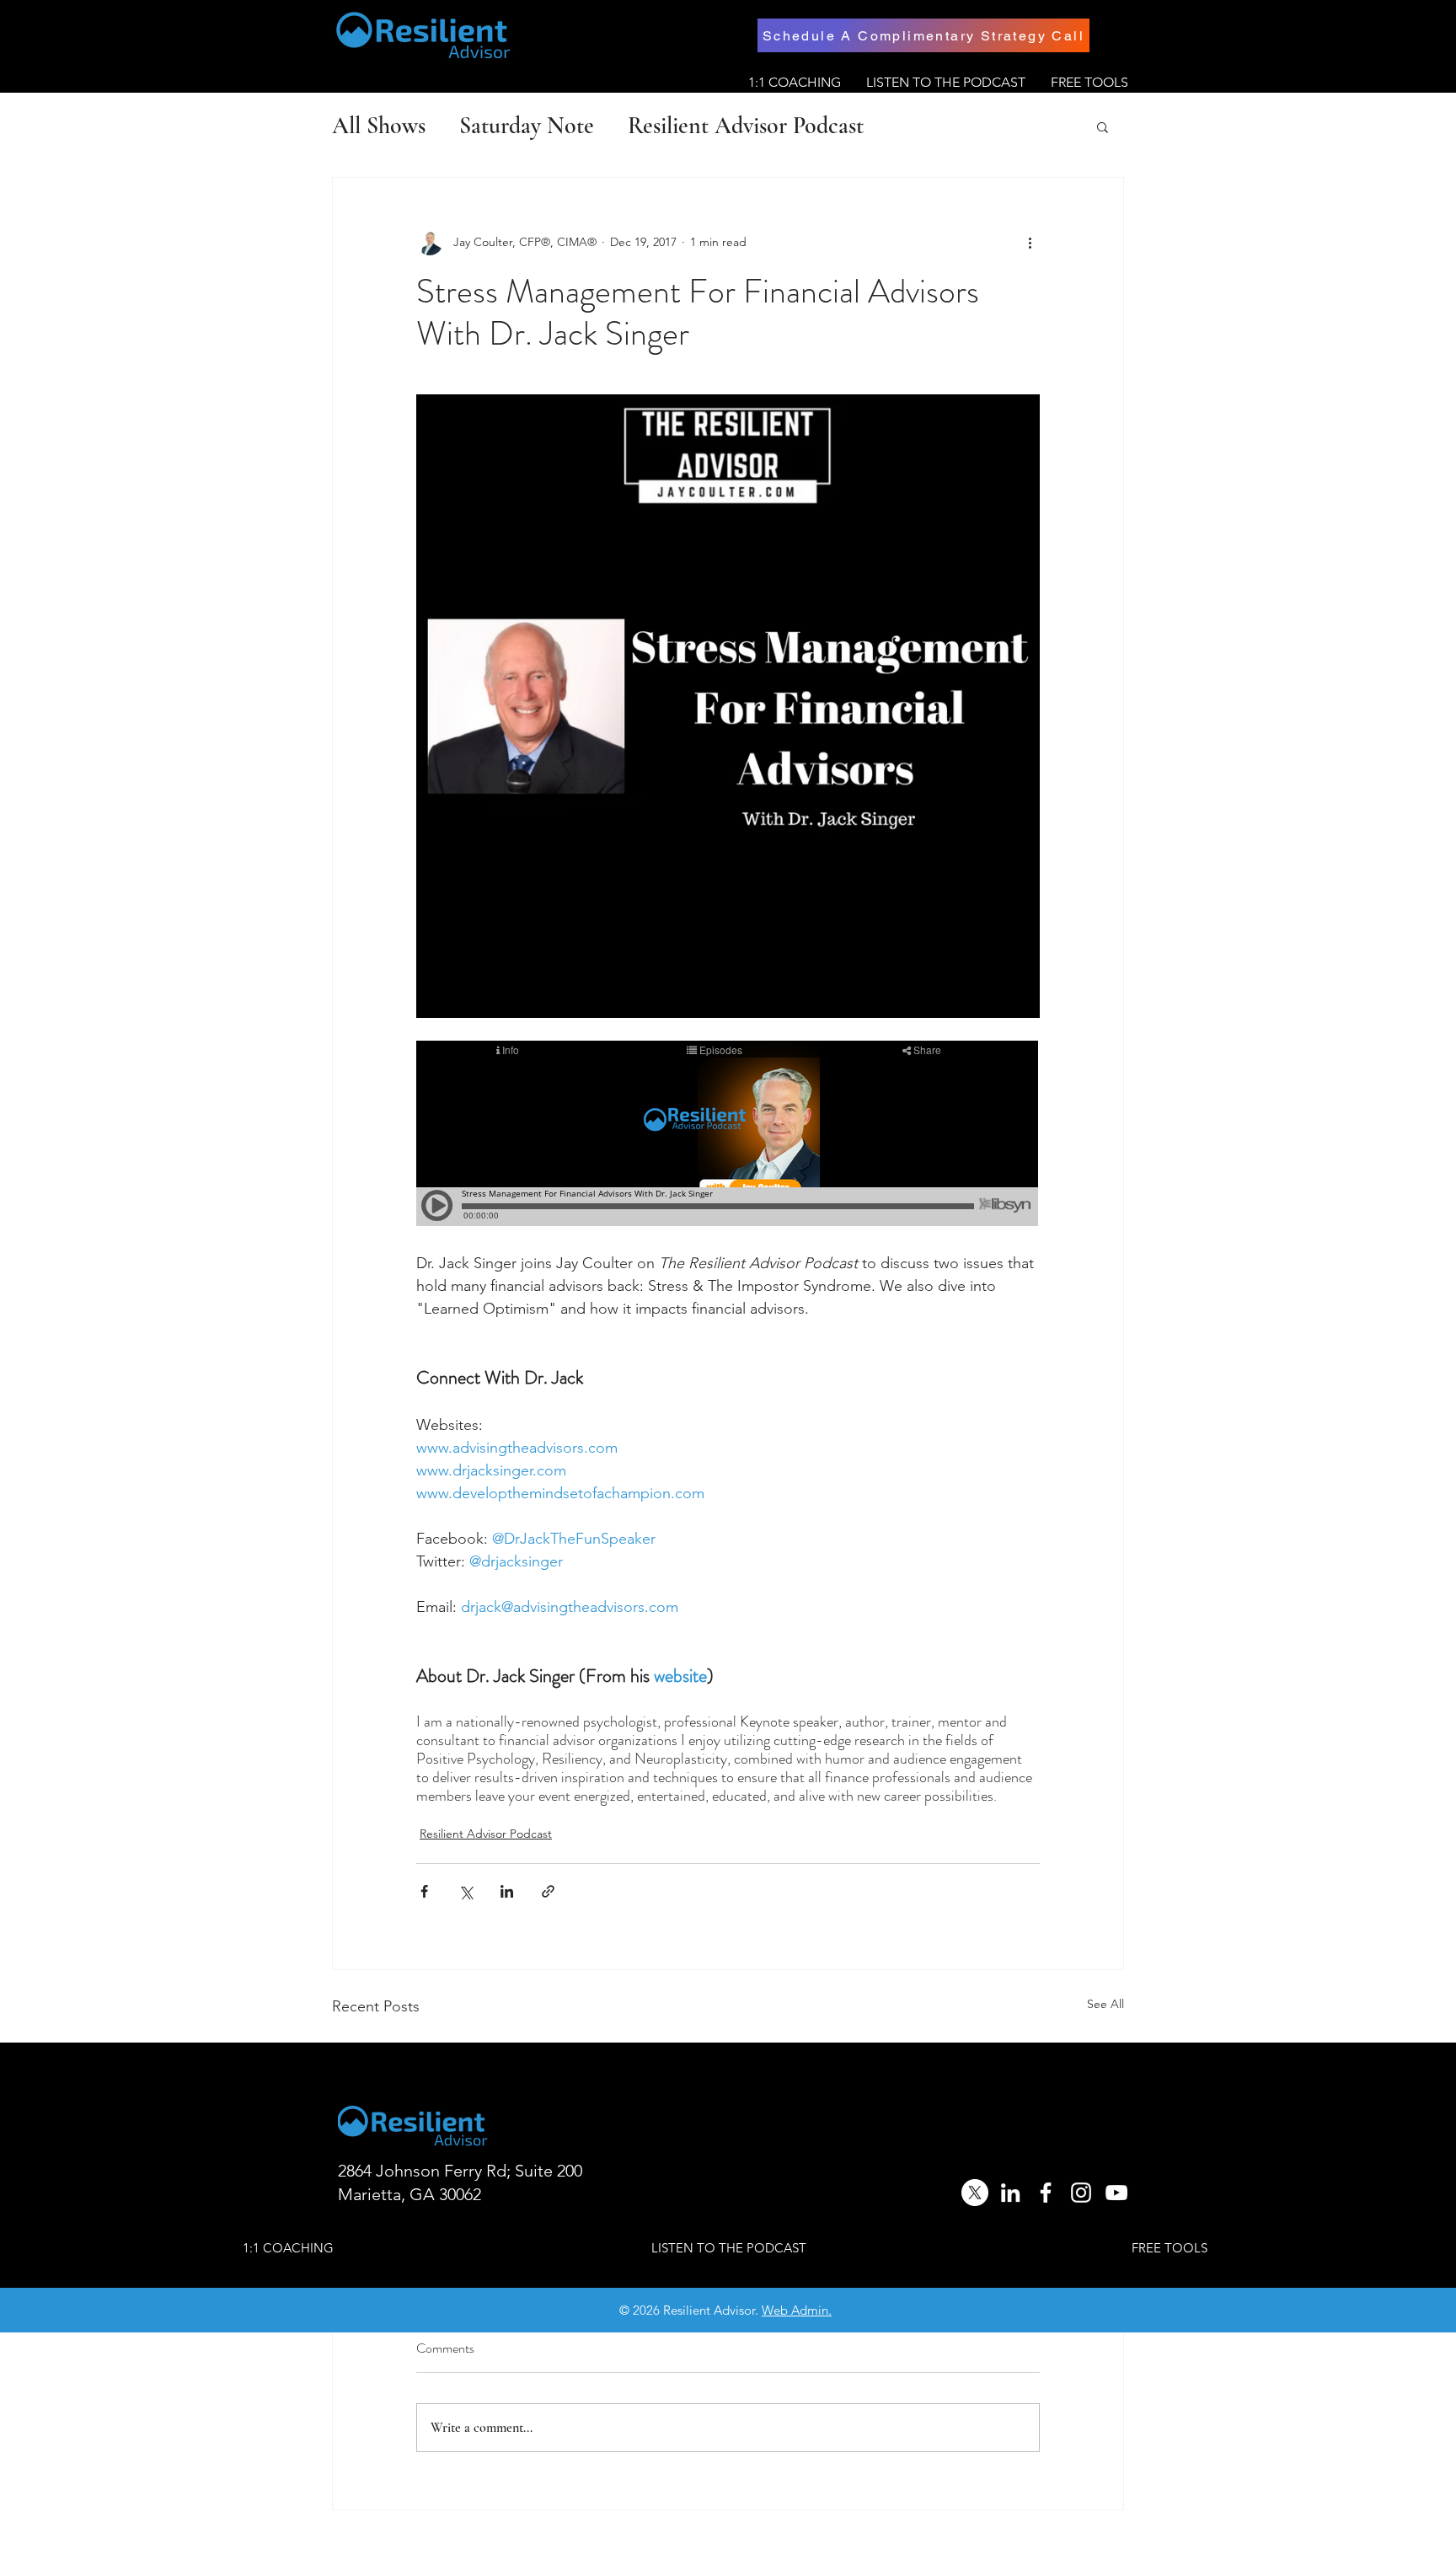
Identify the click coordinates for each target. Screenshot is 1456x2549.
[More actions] (1030, 242)
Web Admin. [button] (797, 2310)
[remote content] (728, 1135)
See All (1105, 2004)
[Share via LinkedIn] (507, 1891)
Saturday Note (527, 126)
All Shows (379, 126)
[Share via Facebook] (424, 1891)
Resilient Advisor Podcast (746, 126)
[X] (975, 2193)
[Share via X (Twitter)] (466, 1891)
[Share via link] (548, 1891)
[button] (1103, 126)
